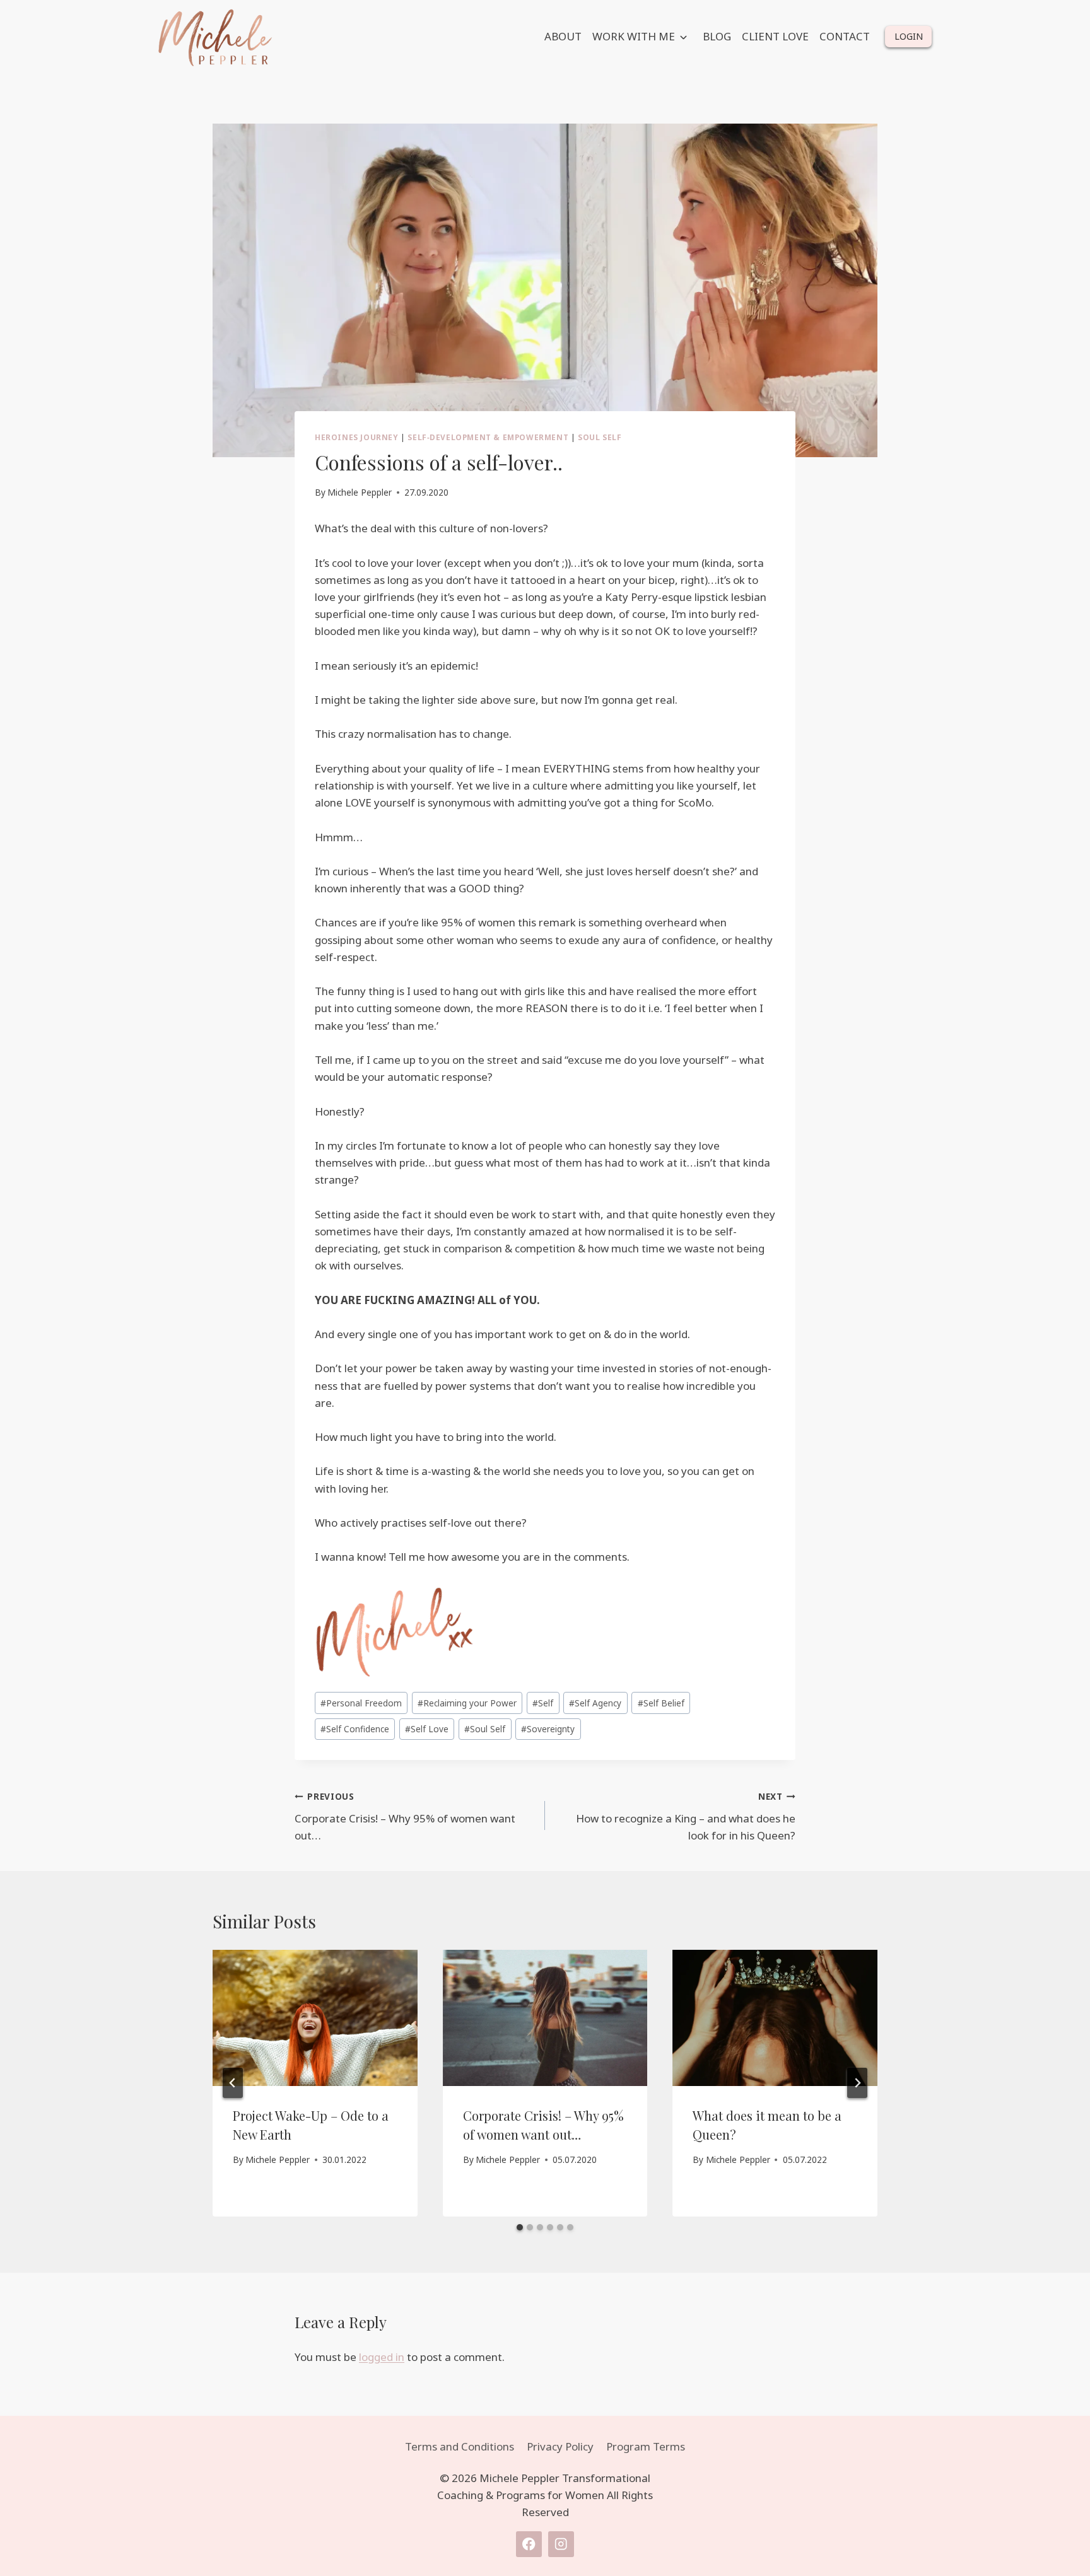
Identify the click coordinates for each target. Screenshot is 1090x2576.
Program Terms (646, 2446)
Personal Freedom (361, 1703)
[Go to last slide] (233, 2083)
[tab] (520, 2227)
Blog (717, 36)
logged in (382, 2357)
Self (543, 1703)
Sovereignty (548, 1729)
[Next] (857, 2083)
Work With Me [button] (634, 36)
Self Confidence (355, 1729)
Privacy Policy (560, 2446)
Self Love (427, 1729)
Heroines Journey (357, 437)
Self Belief (661, 1703)
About (563, 36)
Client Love (775, 36)
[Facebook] (529, 2544)
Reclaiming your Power (467, 1703)
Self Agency (595, 1703)
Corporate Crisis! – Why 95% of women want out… (405, 1816)
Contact (845, 36)
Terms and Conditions (460, 2446)
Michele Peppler (360, 492)
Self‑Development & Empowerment (488, 437)
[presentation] (315, 2018)
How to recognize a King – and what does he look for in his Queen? (686, 1816)
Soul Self (600, 437)
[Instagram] (561, 2544)
